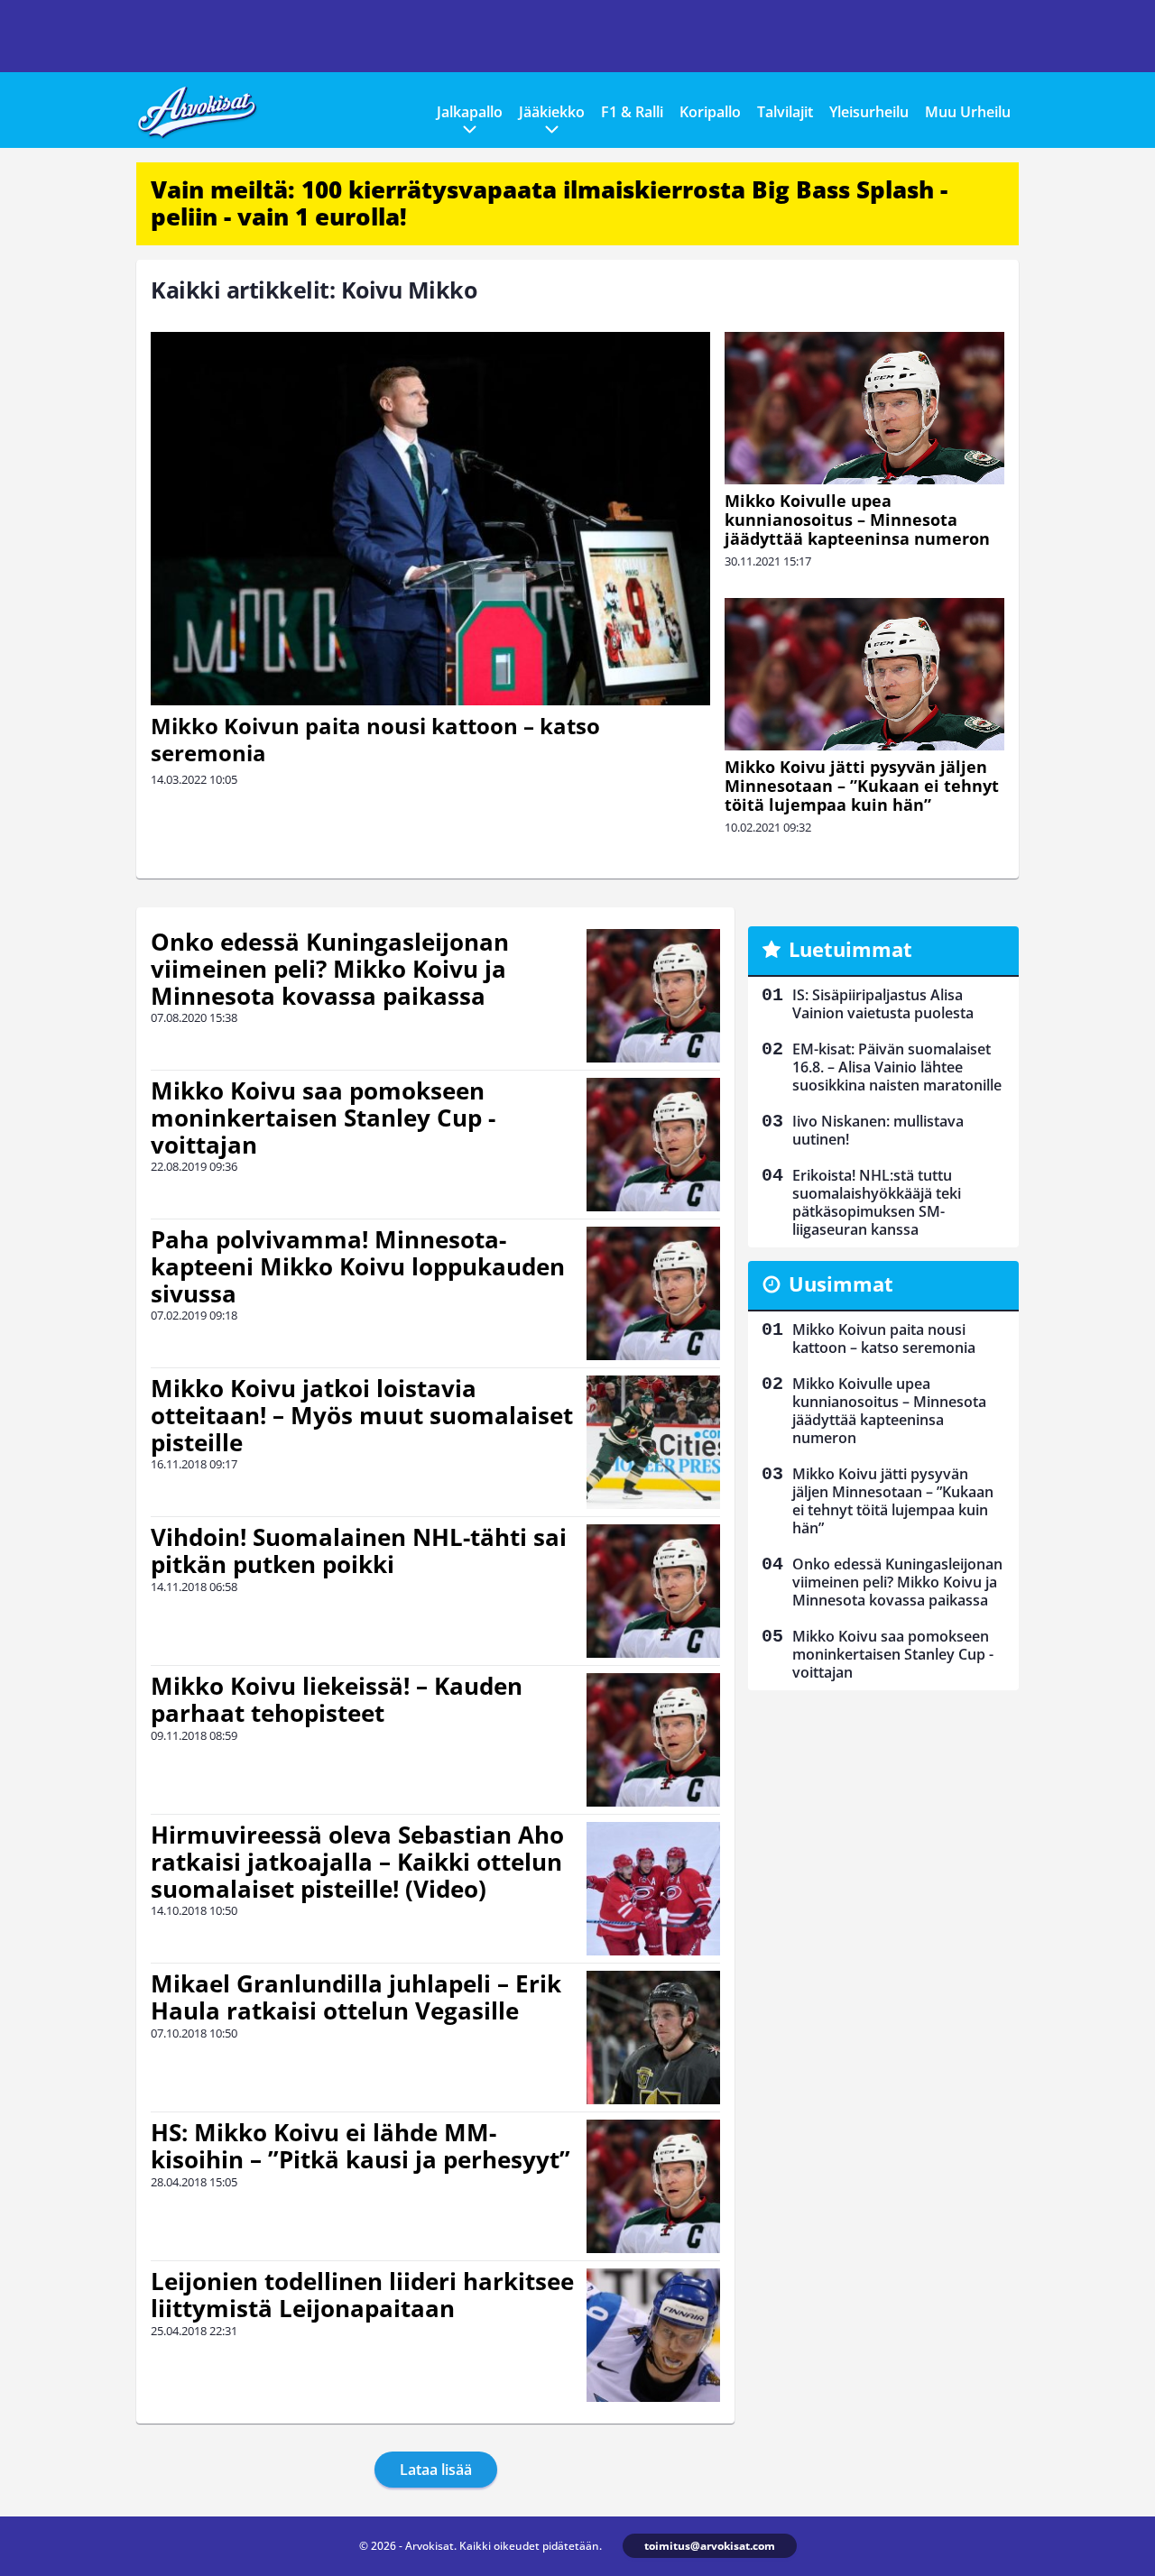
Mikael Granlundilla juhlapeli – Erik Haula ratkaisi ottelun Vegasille (356, 1997)
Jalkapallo (470, 112)
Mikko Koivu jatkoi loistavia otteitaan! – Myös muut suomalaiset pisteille (362, 1415)
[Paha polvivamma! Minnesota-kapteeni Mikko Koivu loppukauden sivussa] (653, 1293)
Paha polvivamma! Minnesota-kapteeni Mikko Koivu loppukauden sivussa (358, 1266)
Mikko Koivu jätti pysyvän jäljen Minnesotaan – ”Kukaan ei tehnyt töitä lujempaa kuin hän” (862, 786)
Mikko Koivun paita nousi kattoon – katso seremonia (375, 739)
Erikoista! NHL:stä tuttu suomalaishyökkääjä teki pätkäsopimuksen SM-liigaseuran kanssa (877, 1202)
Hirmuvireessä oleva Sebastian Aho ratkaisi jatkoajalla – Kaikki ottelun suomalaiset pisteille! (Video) (357, 1862)
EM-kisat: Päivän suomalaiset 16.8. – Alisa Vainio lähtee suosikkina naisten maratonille (897, 1067)
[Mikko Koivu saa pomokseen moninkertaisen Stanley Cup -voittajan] (653, 1145)
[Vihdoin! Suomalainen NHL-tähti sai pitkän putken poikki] (653, 1591)
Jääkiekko (552, 112)
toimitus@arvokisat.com (710, 2546)
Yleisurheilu (869, 112)
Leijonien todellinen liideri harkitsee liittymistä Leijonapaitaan (362, 2295)
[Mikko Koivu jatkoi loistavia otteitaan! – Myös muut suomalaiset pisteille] (653, 1442)
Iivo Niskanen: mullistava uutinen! (878, 1130)
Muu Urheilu (968, 112)
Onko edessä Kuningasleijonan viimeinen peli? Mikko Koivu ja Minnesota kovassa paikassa (330, 969)
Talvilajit (785, 112)
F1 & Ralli (632, 112)
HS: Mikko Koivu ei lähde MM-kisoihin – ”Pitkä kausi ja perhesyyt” (360, 2146)
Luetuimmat (850, 949)
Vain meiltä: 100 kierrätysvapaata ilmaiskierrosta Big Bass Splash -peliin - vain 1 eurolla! (549, 203)
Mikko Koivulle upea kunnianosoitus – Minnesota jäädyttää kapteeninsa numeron (857, 520)
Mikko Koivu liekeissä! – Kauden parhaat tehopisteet (337, 1699)
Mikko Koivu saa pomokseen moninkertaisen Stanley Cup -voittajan (323, 1118)
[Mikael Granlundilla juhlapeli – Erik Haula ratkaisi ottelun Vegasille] (653, 2038)
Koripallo (710, 112)
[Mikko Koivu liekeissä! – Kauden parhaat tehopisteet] (653, 1740)
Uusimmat (841, 1283)
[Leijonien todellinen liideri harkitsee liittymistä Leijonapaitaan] (653, 2335)
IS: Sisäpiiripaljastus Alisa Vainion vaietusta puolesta (883, 1004)
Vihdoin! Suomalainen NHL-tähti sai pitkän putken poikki (359, 1550)
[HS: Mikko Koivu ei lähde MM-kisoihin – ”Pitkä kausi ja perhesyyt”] (653, 2186)
